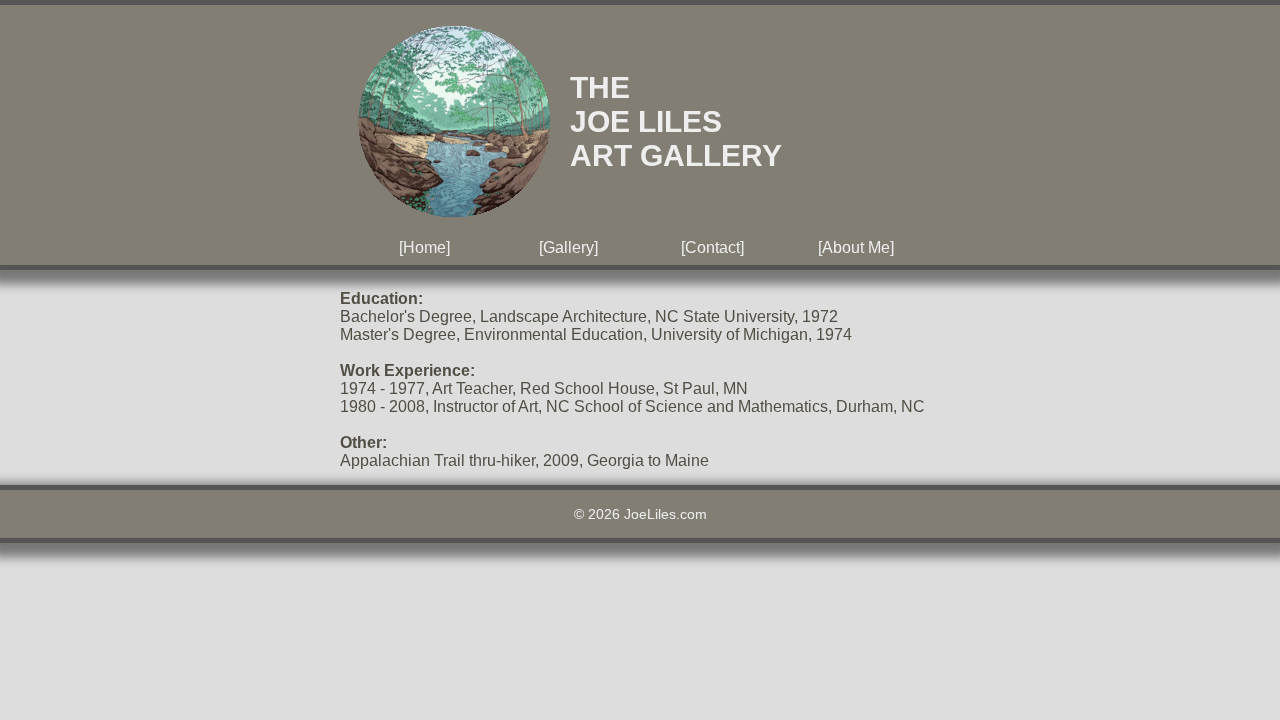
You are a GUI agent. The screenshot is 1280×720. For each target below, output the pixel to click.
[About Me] (856, 247)
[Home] (424, 247)
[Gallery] (568, 247)
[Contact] (712, 247)
